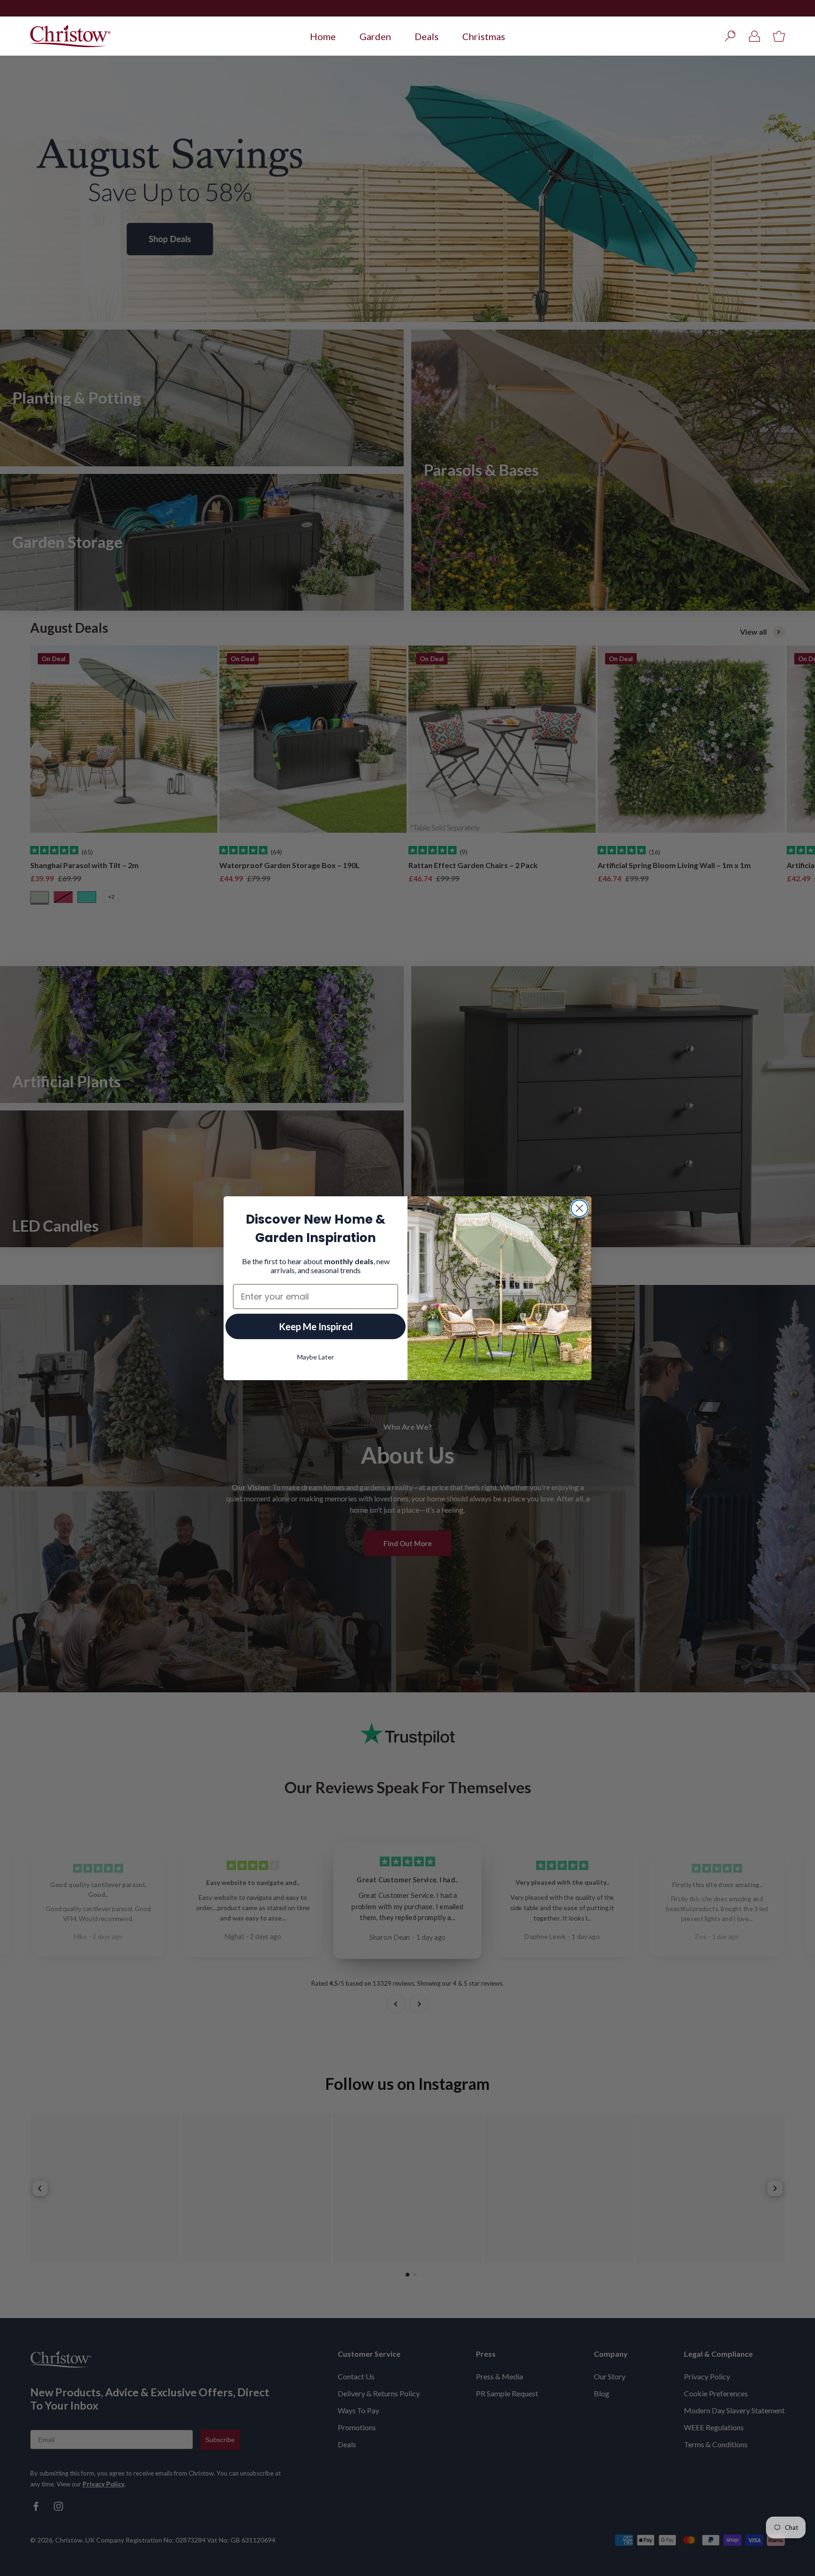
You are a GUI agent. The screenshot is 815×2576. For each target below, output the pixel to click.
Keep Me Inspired (316, 1326)
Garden (375, 36)
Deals (427, 36)
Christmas (484, 36)
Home (323, 36)
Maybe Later (316, 1357)
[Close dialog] (579, 1208)
